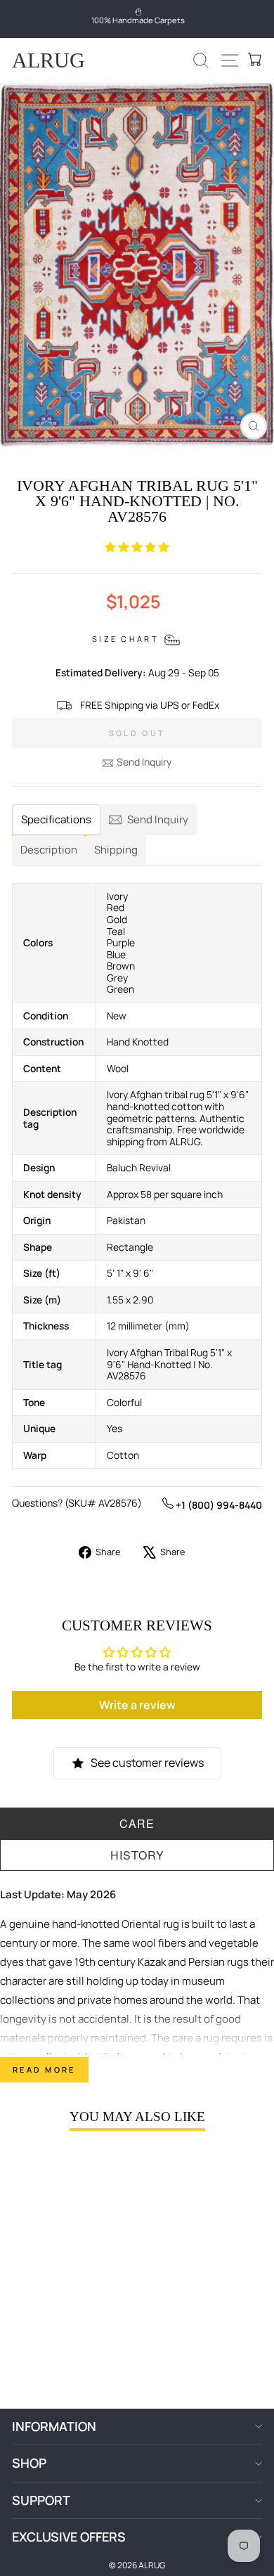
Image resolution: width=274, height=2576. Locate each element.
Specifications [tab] (56, 819)
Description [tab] (49, 850)
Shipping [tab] (116, 850)
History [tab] (137, 1855)
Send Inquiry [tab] (158, 819)
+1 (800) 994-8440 (218, 1505)
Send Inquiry (144, 762)
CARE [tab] (137, 1823)
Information (54, 2426)
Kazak (152, 1962)
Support (41, 2500)
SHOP (29, 2463)
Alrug (48, 60)
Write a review (137, 1705)
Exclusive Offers (69, 2537)
